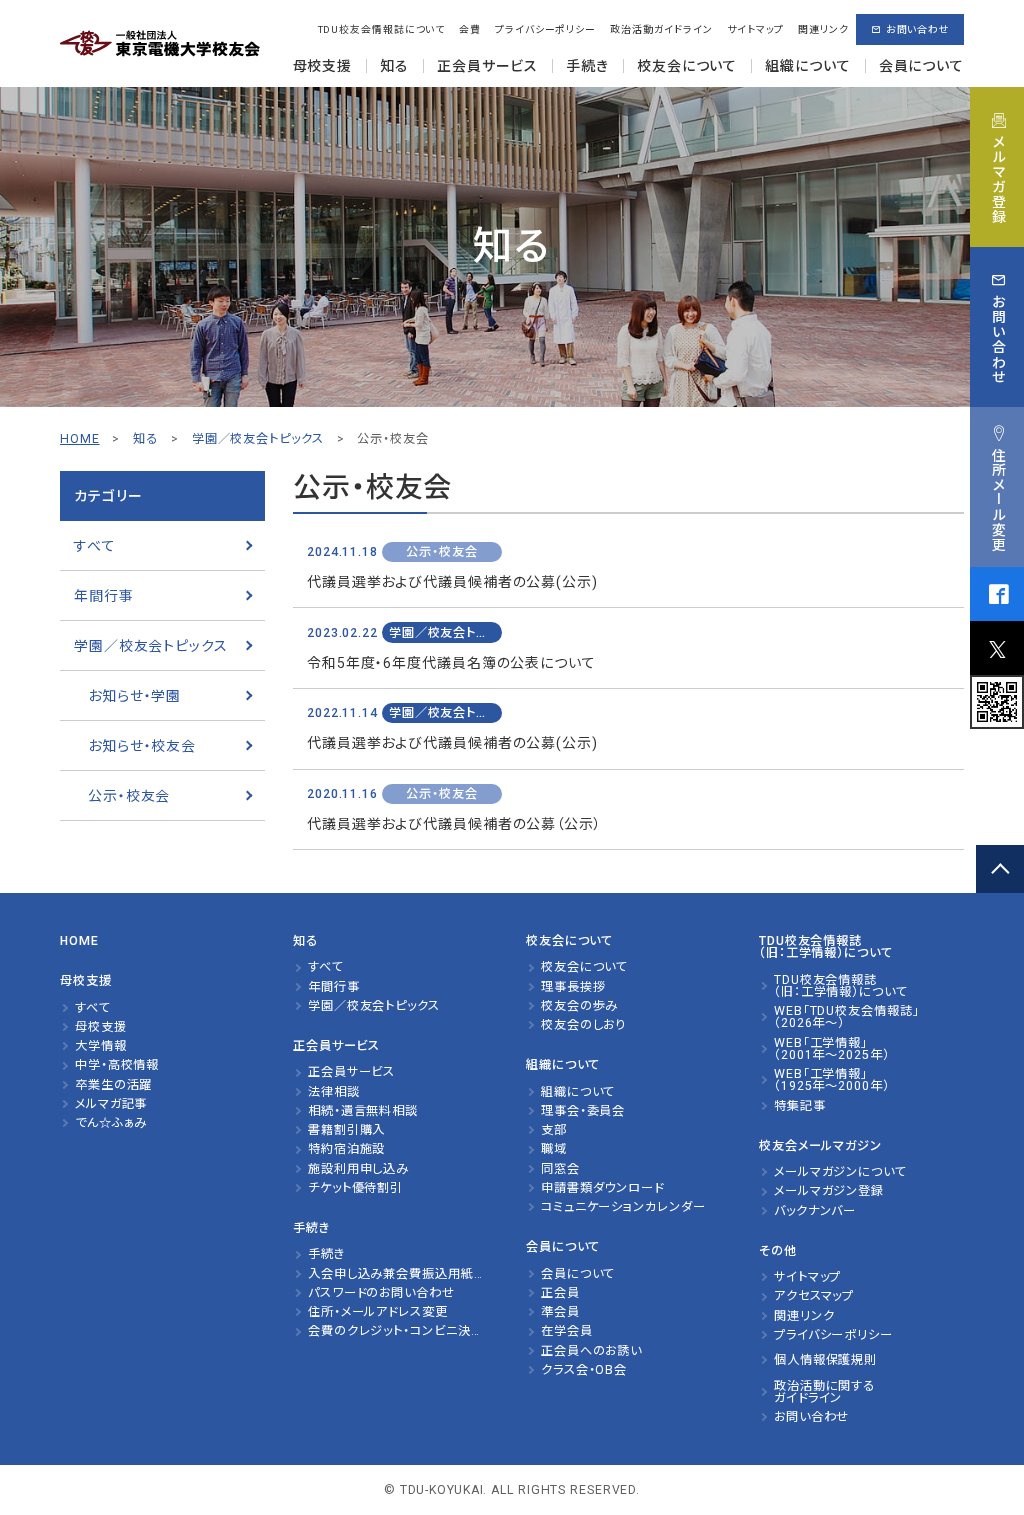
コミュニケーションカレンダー (623, 1207)
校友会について (584, 967)
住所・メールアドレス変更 (378, 1312)
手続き (326, 1254)
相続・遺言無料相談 (363, 1111)
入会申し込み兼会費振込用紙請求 (402, 1274)
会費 (470, 29)
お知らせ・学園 (134, 696)
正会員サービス (351, 1072)
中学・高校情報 (117, 1065)
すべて (95, 546)
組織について (578, 1092)
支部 (554, 1130)
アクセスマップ (814, 1296)
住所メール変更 (998, 499)
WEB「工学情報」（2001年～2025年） (832, 1049)
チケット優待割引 (355, 1188)
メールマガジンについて (840, 1172)
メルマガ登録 (998, 179)
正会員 (560, 1293)
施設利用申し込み (358, 1169)
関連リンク (823, 29)
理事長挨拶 (573, 987)
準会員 (560, 1312)
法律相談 (334, 1092)
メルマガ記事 (111, 1104)
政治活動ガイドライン (661, 29)
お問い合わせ (918, 29)
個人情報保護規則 (825, 1360)
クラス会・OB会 (584, 1370)
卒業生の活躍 (113, 1085)
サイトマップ (755, 29)
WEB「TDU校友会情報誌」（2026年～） (847, 1017)
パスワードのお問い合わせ (381, 1293)
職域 (554, 1149)
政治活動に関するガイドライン (824, 1392)
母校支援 (101, 1027)
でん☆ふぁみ (111, 1123)
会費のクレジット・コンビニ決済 (395, 1331)
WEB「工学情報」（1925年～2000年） (832, 1080)
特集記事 (800, 1106)
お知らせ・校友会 (142, 746)
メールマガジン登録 (829, 1191)
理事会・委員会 (583, 1111)
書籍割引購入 (346, 1130)
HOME (80, 439)
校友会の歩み (579, 1006)
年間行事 (104, 596)
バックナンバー (815, 1211)
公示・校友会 (129, 796)
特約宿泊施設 (346, 1149)
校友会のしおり (583, 1025)
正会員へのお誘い (591, 1351)
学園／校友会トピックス (151, 646)
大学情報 (101, 1046)
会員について (578, 1274)
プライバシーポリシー (545, 29)
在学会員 (567, 1331)
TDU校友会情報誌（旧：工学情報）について (841, 986)
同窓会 (560, 1169)
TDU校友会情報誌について (382, 29)
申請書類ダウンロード (602, 1188)
